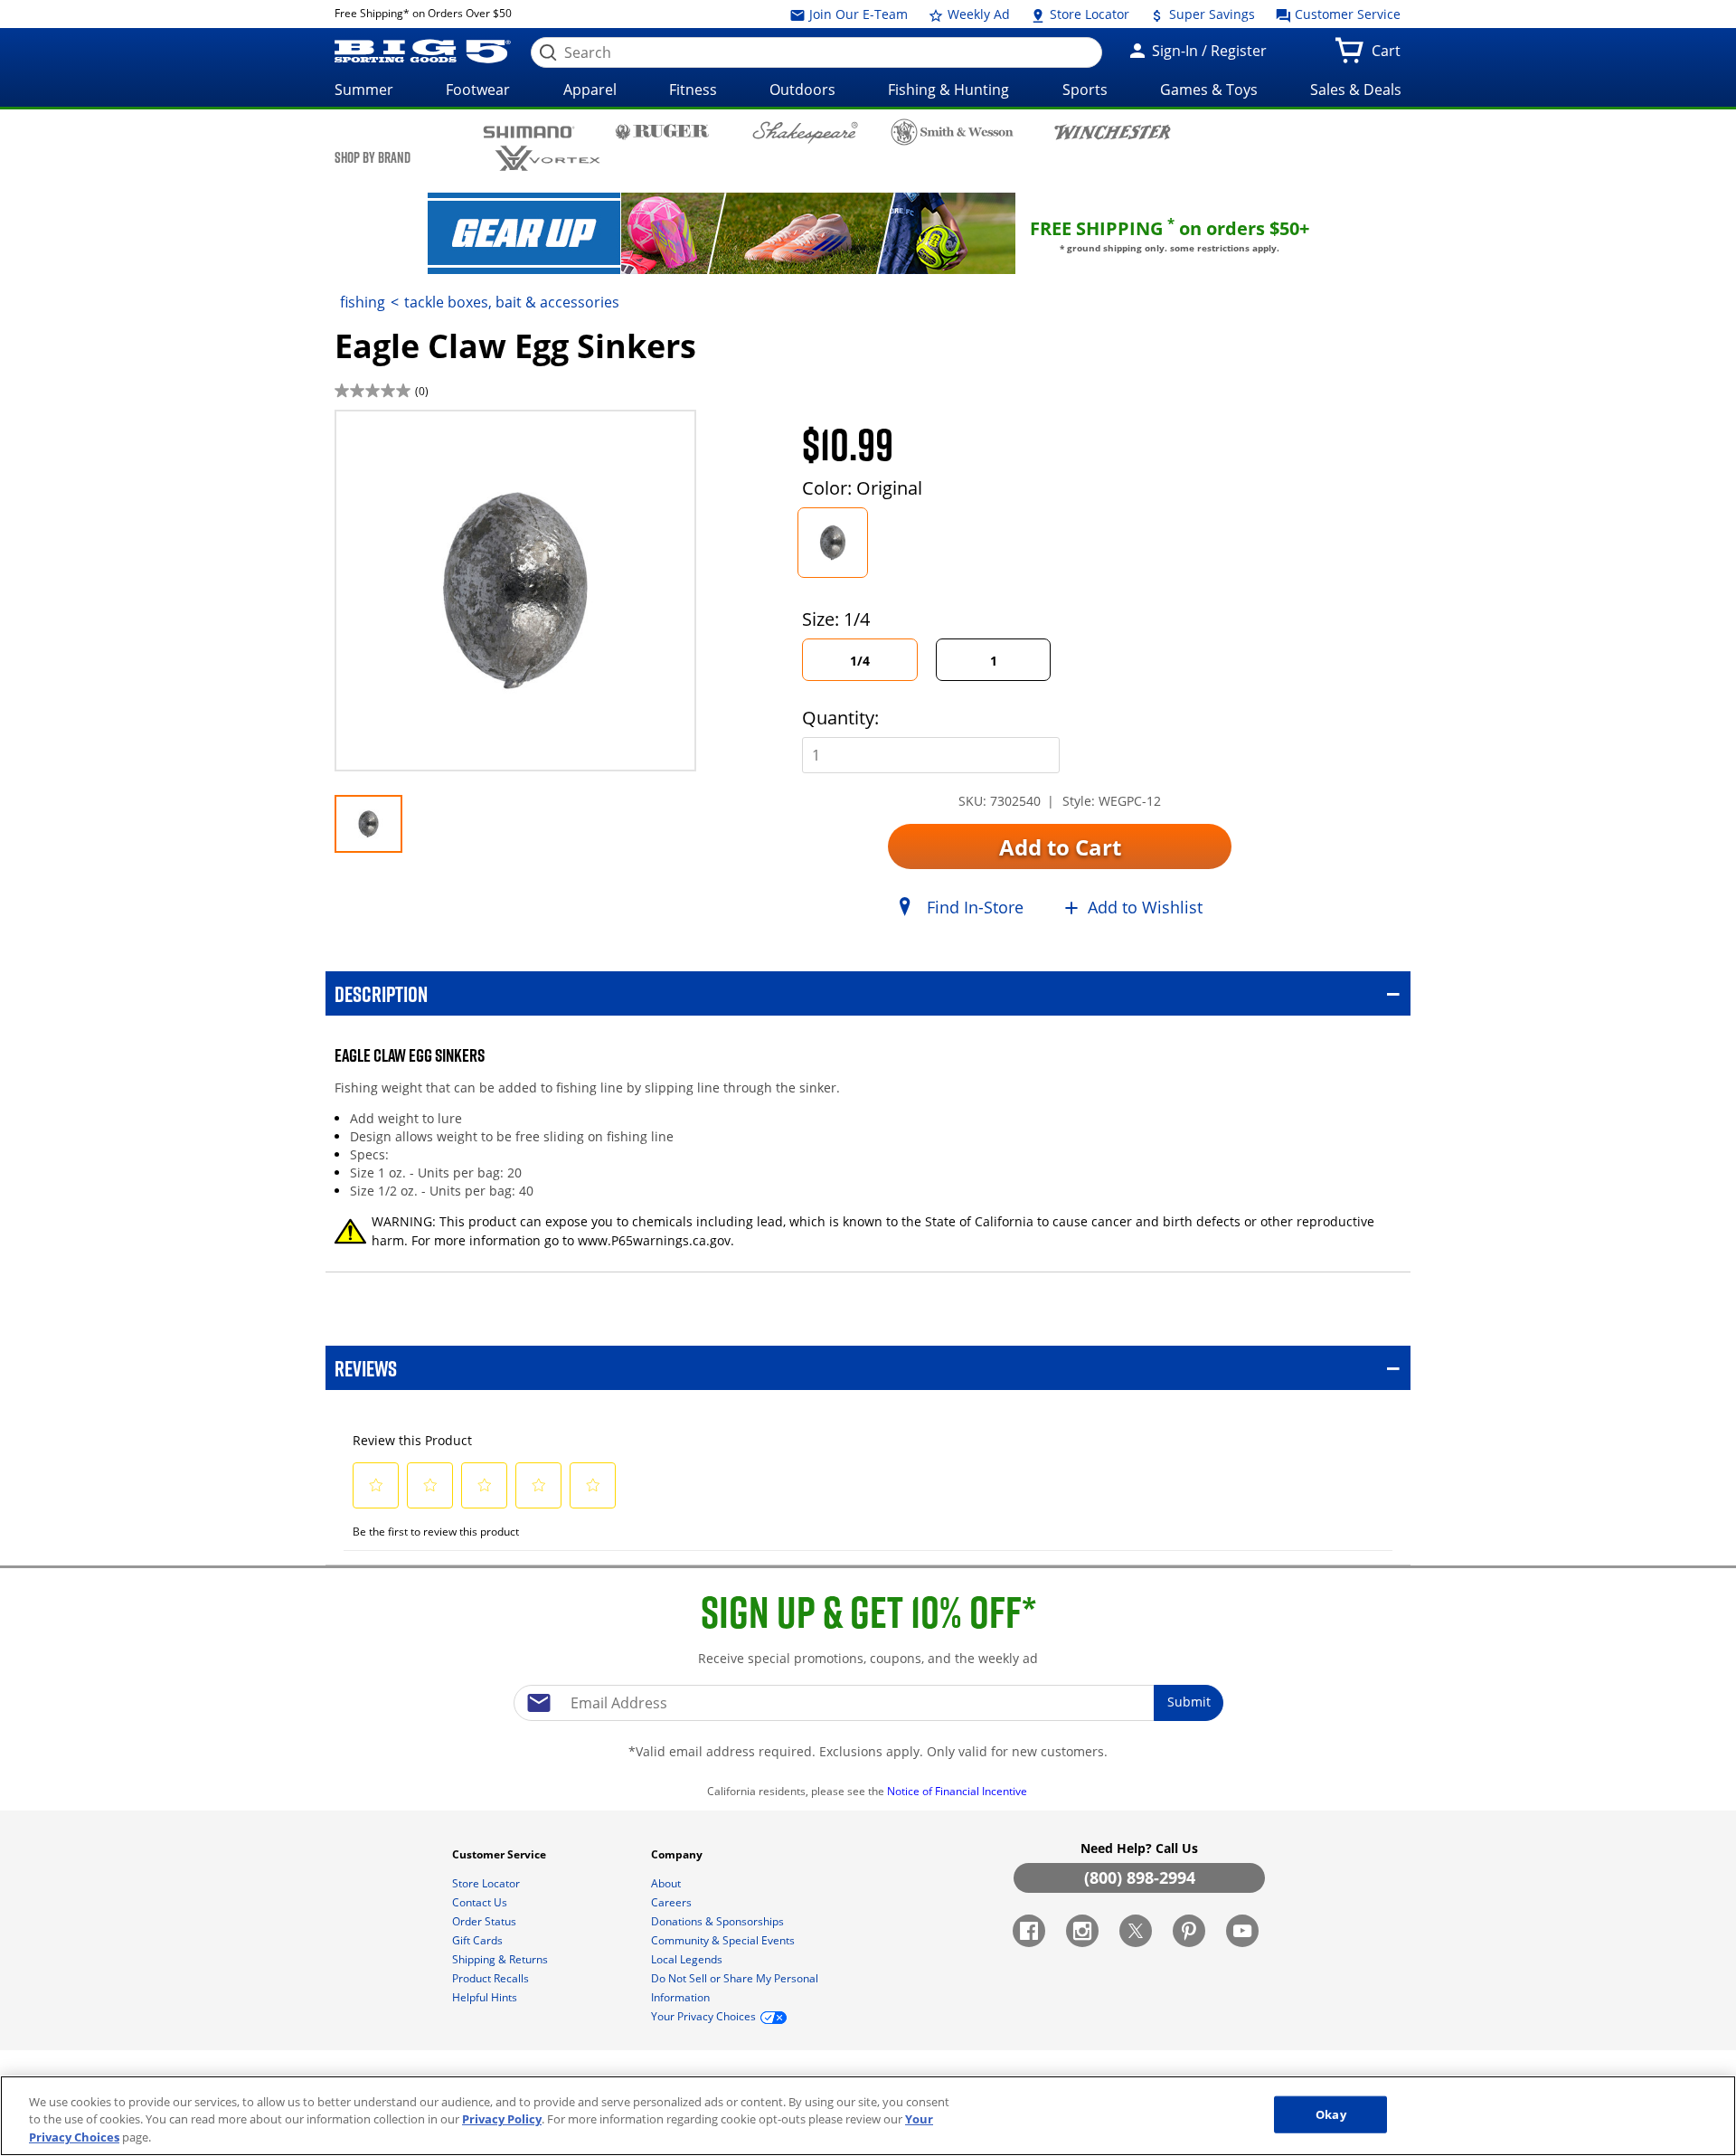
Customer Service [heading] (500, 1854)
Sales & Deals (1356, 90)
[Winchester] (1112, 131)
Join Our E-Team (857, 14)
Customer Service (1346, 14)
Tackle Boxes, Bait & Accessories (512, 302)
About (667, 1883)
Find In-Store (975, 907)
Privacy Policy (502, 2120)
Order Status (486, 1921)
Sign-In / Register (1208, 51)
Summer (364, 90)
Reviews (366, 1368)
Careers (673, 1902)
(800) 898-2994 (1140, 1877)
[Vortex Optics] (547, 159)
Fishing (363, 302)
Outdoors (802, 90)
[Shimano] (529, 131)
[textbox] (868, 1703)
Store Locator (1088, 14)
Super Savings (1210, 14)
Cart (1390, 56)
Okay (1331, 2113)
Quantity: (840, 718)
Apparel (590, 90)
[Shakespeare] (805, 132)
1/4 (860, 661)
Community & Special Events (724, 1940)
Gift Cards (479, 1940)
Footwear (478, 90)
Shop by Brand (373, 157)
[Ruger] (662, 131)
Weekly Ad (977, 14)
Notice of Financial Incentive (958, 1791)
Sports (1085, 90)
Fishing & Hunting (948, 90)
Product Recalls (492, 1978)
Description (381, 993)
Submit (1189, 1702)
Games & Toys (1209, 90)
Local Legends (688, 1959)
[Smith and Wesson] (953, 132)
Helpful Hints (486, 1997)
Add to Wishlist (1145, 907)
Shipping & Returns (501, 1959)
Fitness (693, 90)
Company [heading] (678, 1854)
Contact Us (481, 1902)
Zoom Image (398, 436)
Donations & (717, 1921)
